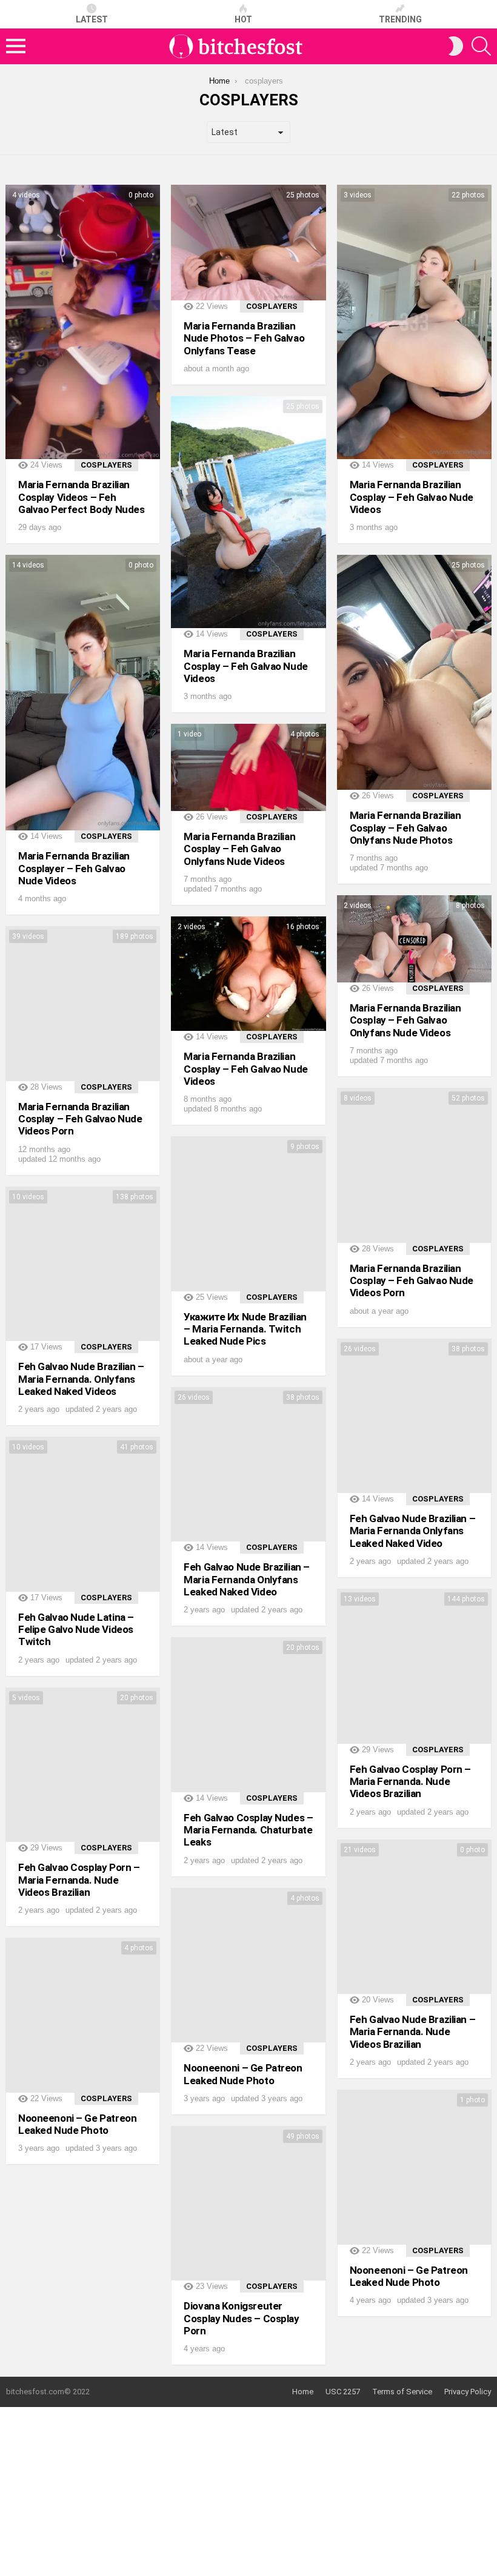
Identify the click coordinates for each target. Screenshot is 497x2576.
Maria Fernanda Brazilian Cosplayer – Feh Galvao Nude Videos (74, 868)
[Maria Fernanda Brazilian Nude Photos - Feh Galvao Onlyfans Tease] (248, 243)
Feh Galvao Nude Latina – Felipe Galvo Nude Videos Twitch (76, 1630)
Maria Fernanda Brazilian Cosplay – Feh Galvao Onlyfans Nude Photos (405, 828)
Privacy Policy (468, 2392)
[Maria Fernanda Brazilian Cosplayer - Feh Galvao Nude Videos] (83, 693)
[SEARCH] (481, 46)
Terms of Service (402, 2392)
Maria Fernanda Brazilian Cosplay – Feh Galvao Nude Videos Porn (80, 1119)
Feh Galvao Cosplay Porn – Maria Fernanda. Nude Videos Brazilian (410, 1782)
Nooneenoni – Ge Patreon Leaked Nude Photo (243, 2074)
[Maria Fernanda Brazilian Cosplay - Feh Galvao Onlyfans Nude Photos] (414, 672)
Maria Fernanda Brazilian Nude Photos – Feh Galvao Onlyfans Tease (244, 338)
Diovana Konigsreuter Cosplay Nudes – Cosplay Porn (241, 2318)
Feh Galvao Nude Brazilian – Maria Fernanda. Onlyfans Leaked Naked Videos (81, 1379)
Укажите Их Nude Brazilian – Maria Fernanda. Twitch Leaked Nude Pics (245, 1329)
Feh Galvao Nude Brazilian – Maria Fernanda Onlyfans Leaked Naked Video (413, 1531)
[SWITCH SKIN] (456, 46)
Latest (92, 19)
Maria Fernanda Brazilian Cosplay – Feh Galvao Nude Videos (412, 497)
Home (303, 2392)
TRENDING (400, 19)
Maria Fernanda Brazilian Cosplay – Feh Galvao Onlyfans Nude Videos (239, 849)
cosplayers (106, 465)
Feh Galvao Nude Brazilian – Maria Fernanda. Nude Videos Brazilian (413, 2032)
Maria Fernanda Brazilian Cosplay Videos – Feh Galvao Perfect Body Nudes (81, 497)
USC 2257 (343, 2392)
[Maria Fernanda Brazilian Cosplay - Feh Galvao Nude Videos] (414, 322)
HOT (243, 19)
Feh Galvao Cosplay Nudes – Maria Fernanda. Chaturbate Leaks (248, 1830)
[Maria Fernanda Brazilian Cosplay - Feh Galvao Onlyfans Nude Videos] (248, 767)
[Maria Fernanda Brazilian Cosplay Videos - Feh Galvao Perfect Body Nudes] (83, 322)
